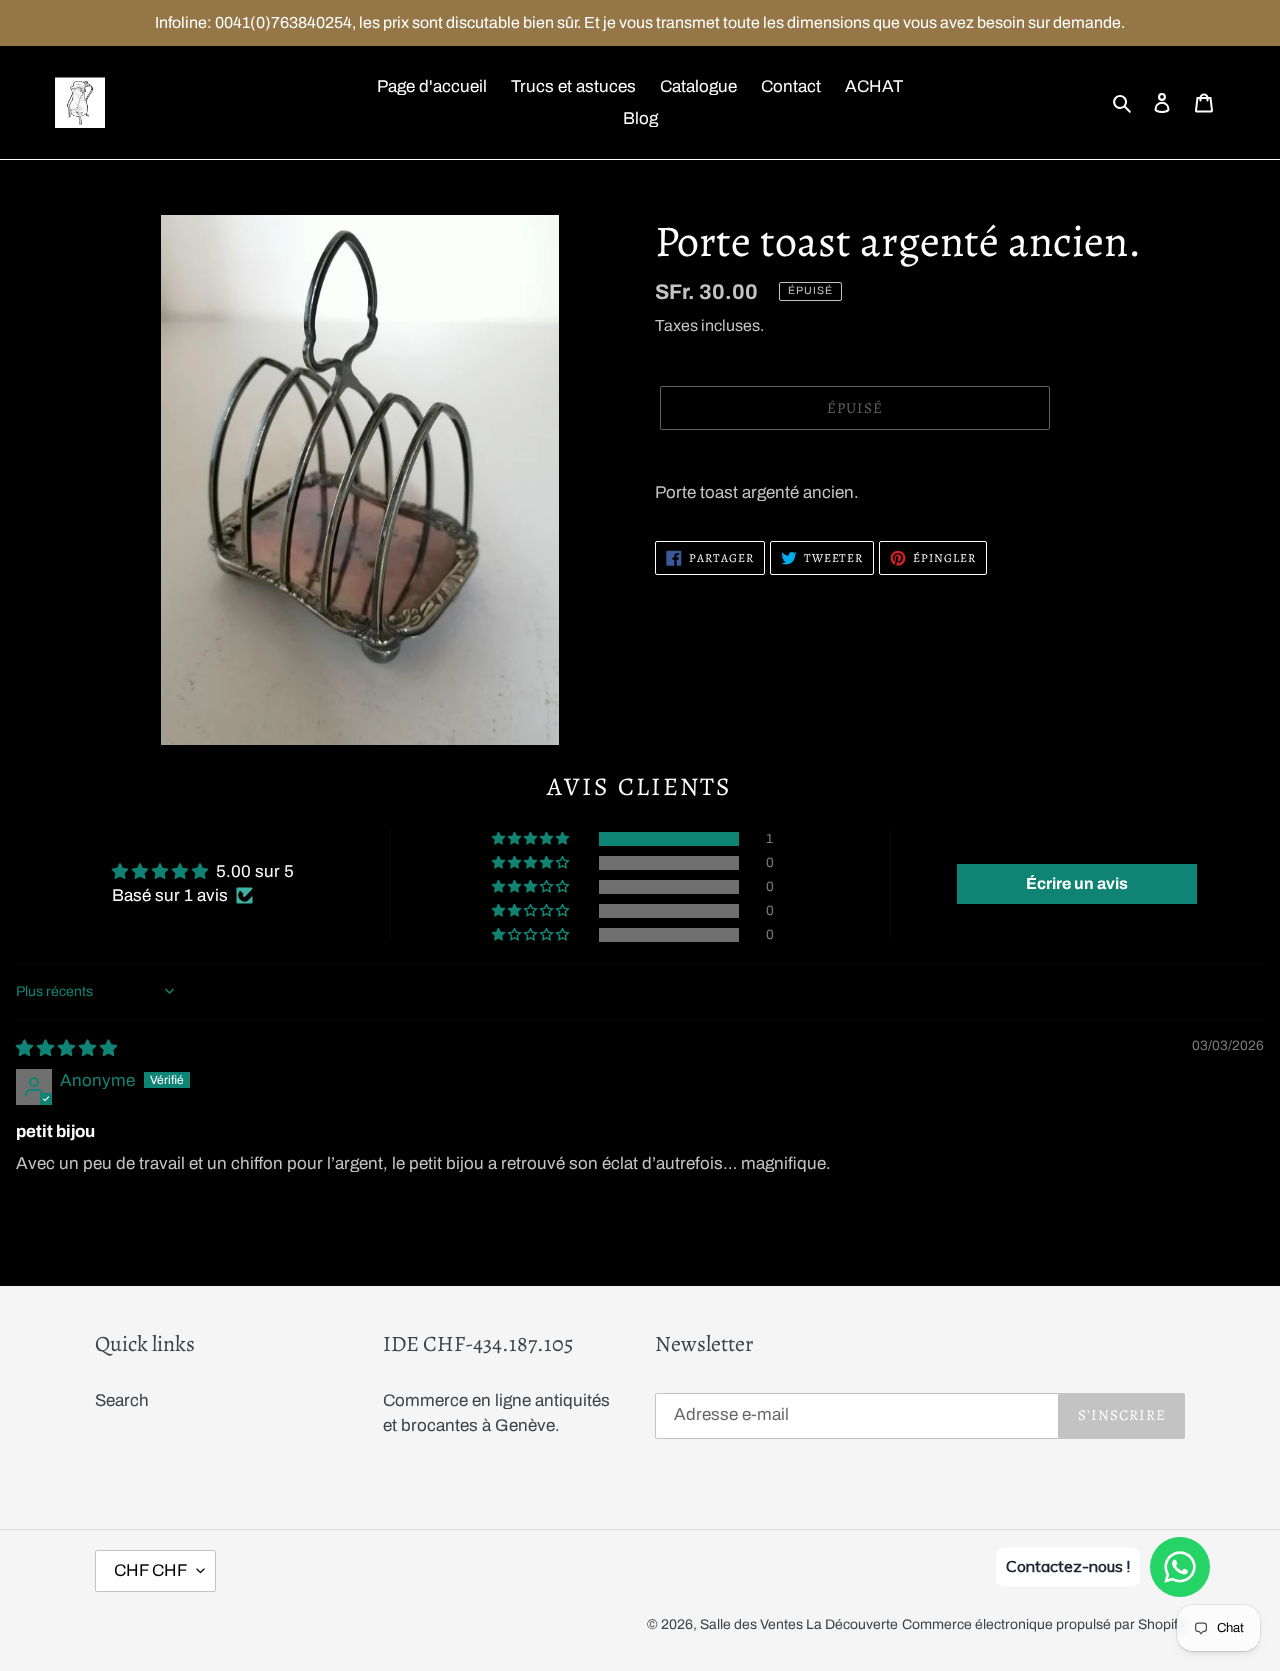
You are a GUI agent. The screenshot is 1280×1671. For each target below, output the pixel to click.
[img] (66, 1048)
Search (122, 1400)
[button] (532, 839)
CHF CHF (150, 1570)
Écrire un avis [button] (1077, 883)
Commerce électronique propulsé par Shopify (1043, 1624)
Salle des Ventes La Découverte (799, 1624)
